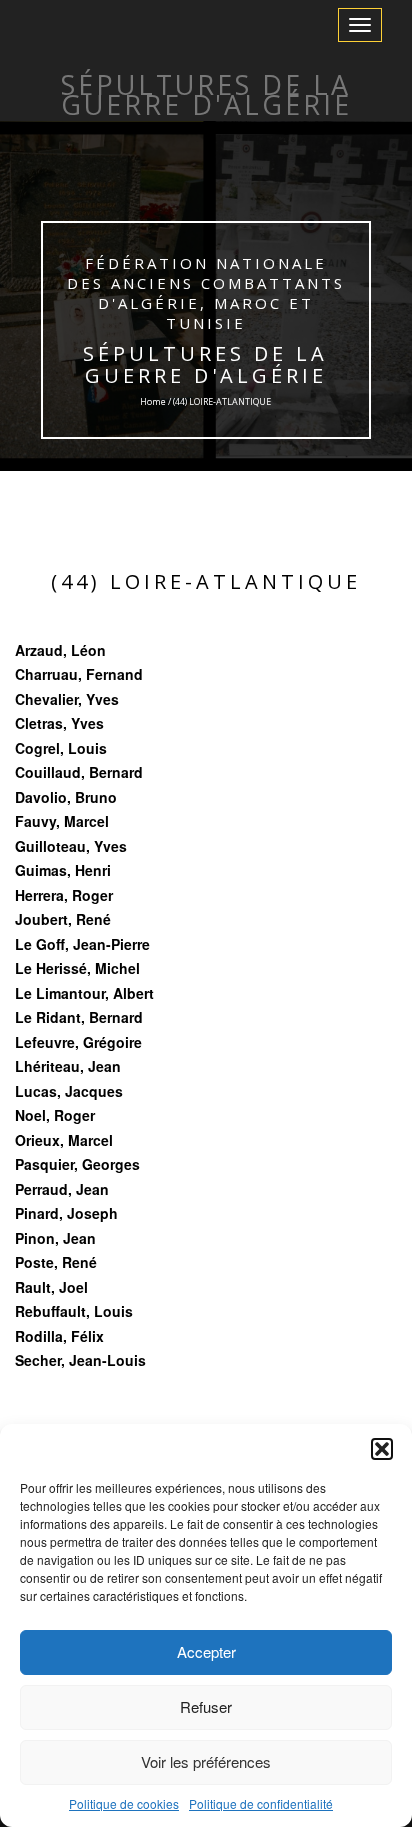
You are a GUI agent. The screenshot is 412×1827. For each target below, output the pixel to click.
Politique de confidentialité (261, 1803)
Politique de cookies (124, 1803)
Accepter (206, 1651)
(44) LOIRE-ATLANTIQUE (206, 581)
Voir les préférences (206, 1761)
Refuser (206, 1706)
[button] (382, 1449)
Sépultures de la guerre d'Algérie (206, 364)
